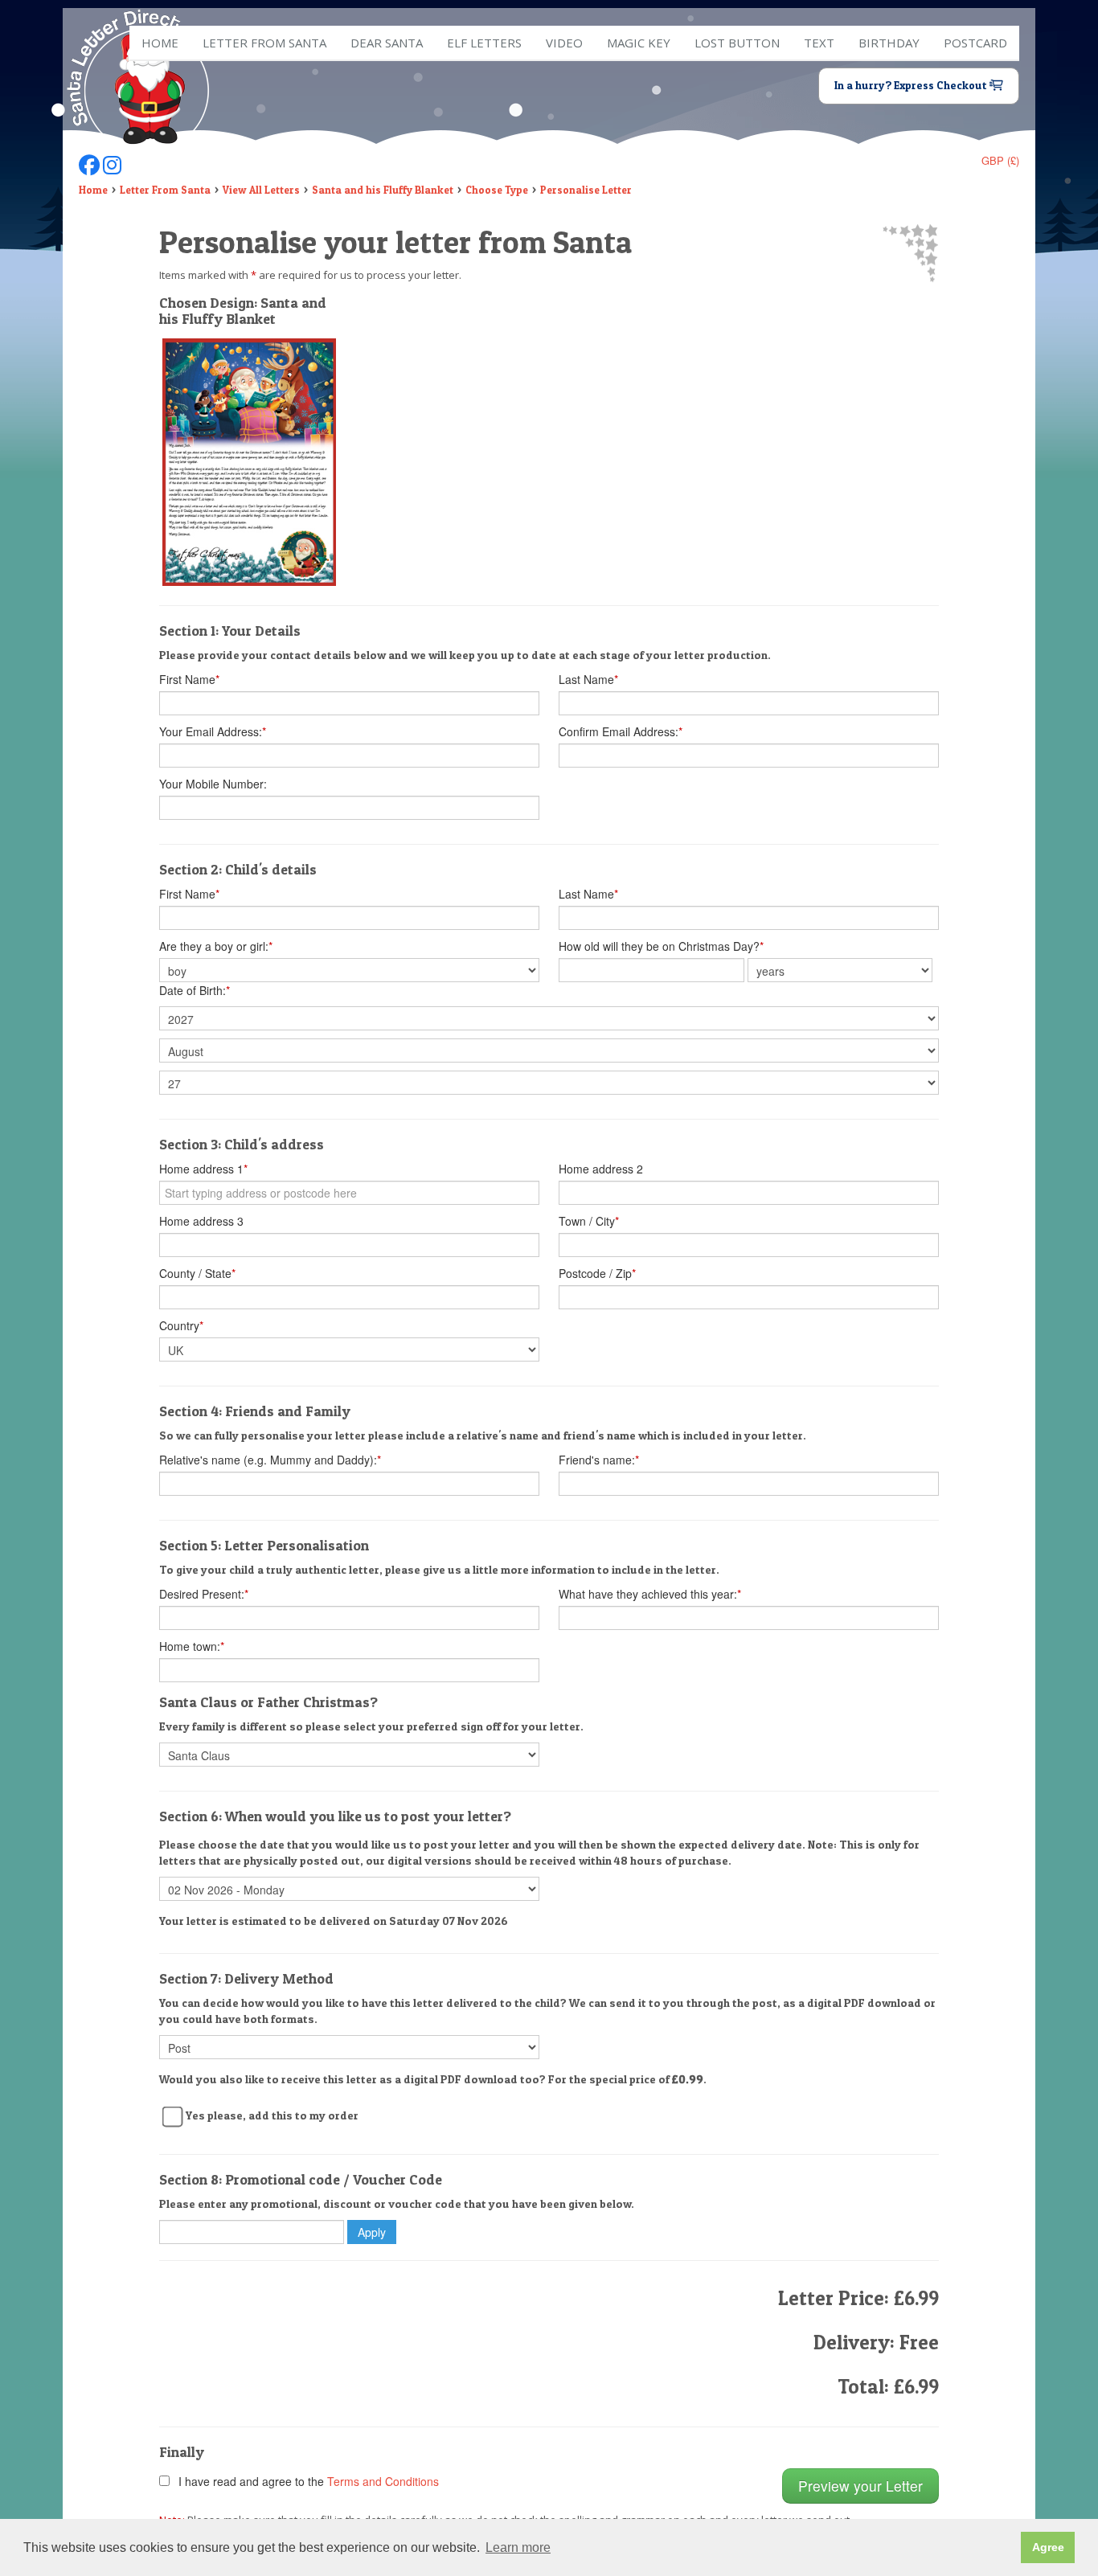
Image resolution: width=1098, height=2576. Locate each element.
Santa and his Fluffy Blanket (383, 190)
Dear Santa (387, 43)
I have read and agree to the (305, 2481)
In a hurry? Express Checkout (912, 85)
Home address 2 (601, 1169)
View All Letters (261, 190)
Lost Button (737, 43)
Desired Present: (204, 1594)
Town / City (589, 1221)
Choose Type (497, 190)
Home (160, 43)
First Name (189, 679)
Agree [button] (1048, 2547)
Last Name (588, 679)
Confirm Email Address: (621, 731)
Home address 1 (203, 1169)
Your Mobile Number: (213, 784)
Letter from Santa (264, 43)
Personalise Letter (586, 190)
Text (819, 43)
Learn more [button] (518, 2547)
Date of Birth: (195, 990)
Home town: (192, 1646)
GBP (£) (1000, 160)
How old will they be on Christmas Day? (661, 946)
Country (181, 1325)
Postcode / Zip (597, 1273)
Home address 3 (201, 1221)
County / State (197, 1273)
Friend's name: (599, 1460)
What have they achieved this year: (650, 1594)
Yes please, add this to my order (272, 2115)
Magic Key (639, 43)
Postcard (975, 43)
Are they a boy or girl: (216, 946)
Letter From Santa (165, 190)
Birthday (889, 43)
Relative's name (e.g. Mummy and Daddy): (270, 1460)
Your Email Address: (213, 731)
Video (564, 43)
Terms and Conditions (383, 2481)
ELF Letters (484, 43)
